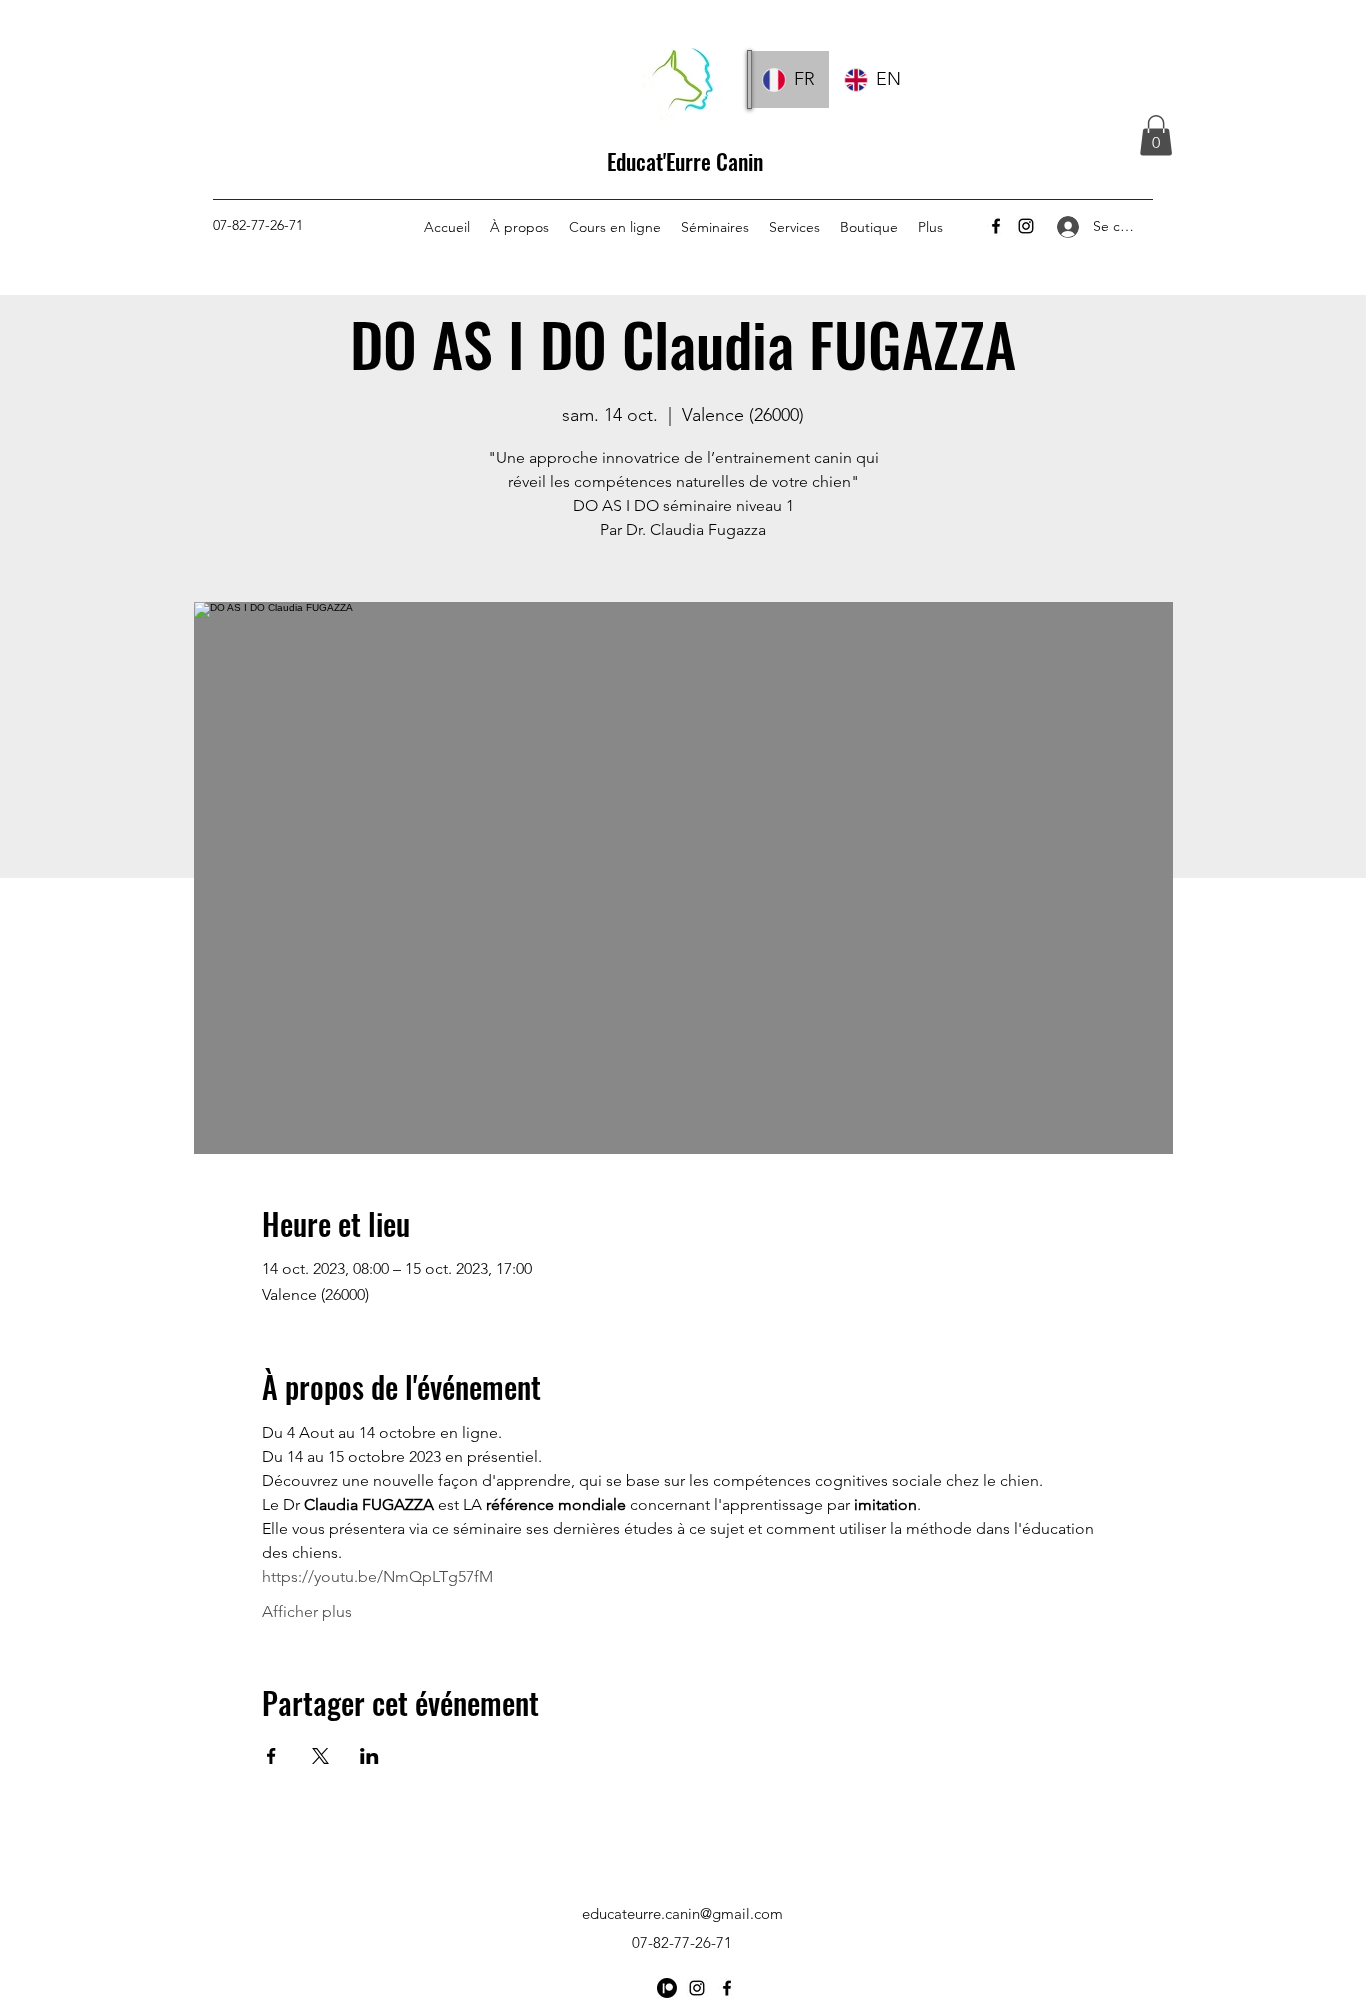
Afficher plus (307, 1611)
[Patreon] (667, 1988)
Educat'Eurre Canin (685, 161)
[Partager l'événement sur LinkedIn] (369, 1756)
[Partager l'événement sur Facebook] (271, 1756)
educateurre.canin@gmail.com (682, 1913)
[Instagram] (1026, 226)
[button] (1156, 135)
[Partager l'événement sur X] (320, 1756)
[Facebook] (996, 226)
